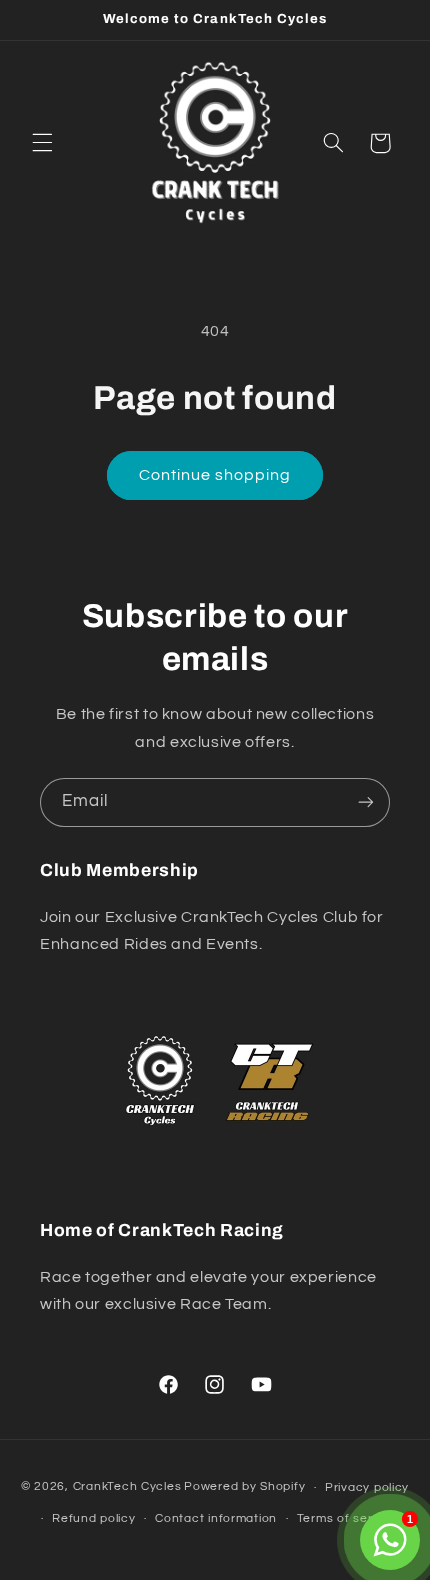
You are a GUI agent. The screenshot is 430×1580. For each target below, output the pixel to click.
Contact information (216, 1518)
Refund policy (94, 1518)
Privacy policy (367, 1487)
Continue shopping (215, 475)
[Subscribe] (366, 802)
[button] (42, 143)
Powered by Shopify (244, 1487)
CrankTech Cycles (127, 1487)
